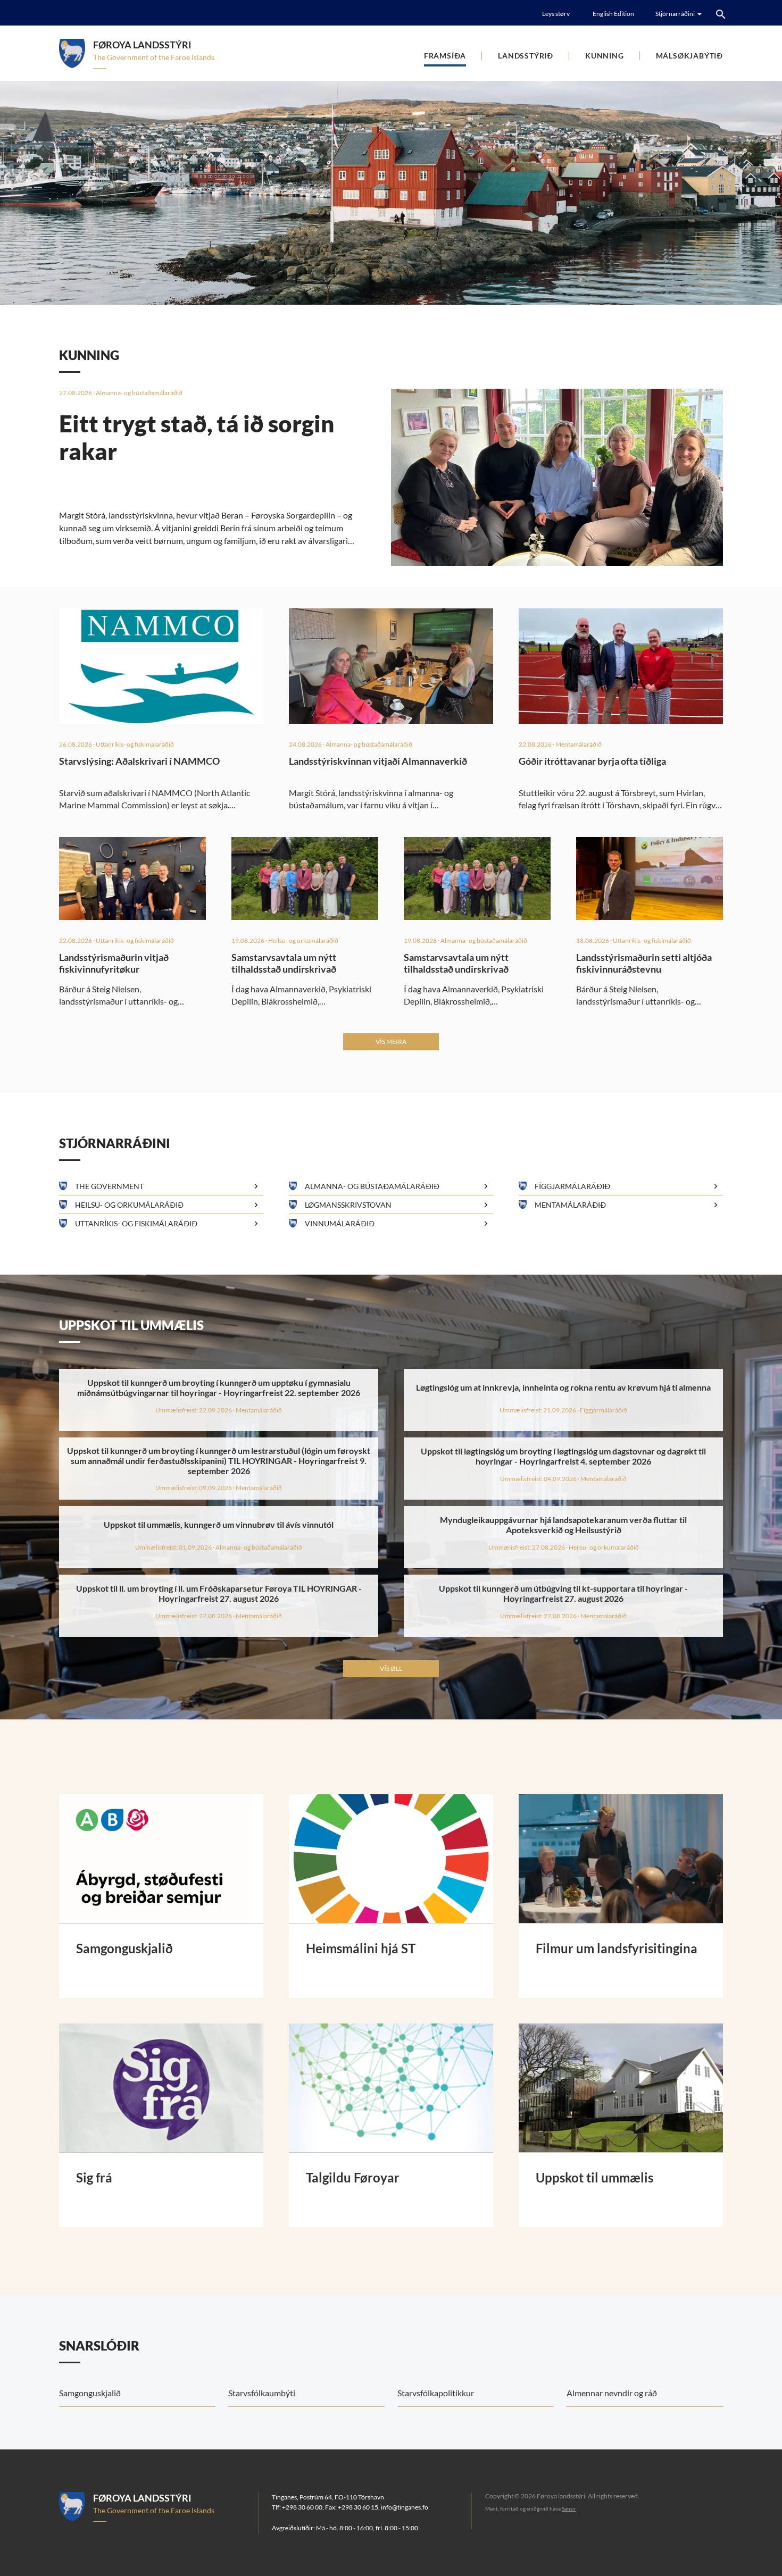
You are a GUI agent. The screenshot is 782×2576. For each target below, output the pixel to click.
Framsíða (445, 56)
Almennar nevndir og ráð (612, 2393)
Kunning (605, 56)
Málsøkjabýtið (689, 56)
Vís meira (391, 1042)
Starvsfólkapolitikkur (436, 2393)
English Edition (613, 14)
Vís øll (391, 1668)
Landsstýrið (526, 56)
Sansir (569, 2508)
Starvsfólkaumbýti (262, 2393)
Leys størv (556, 14)
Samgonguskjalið (90, 2393)
